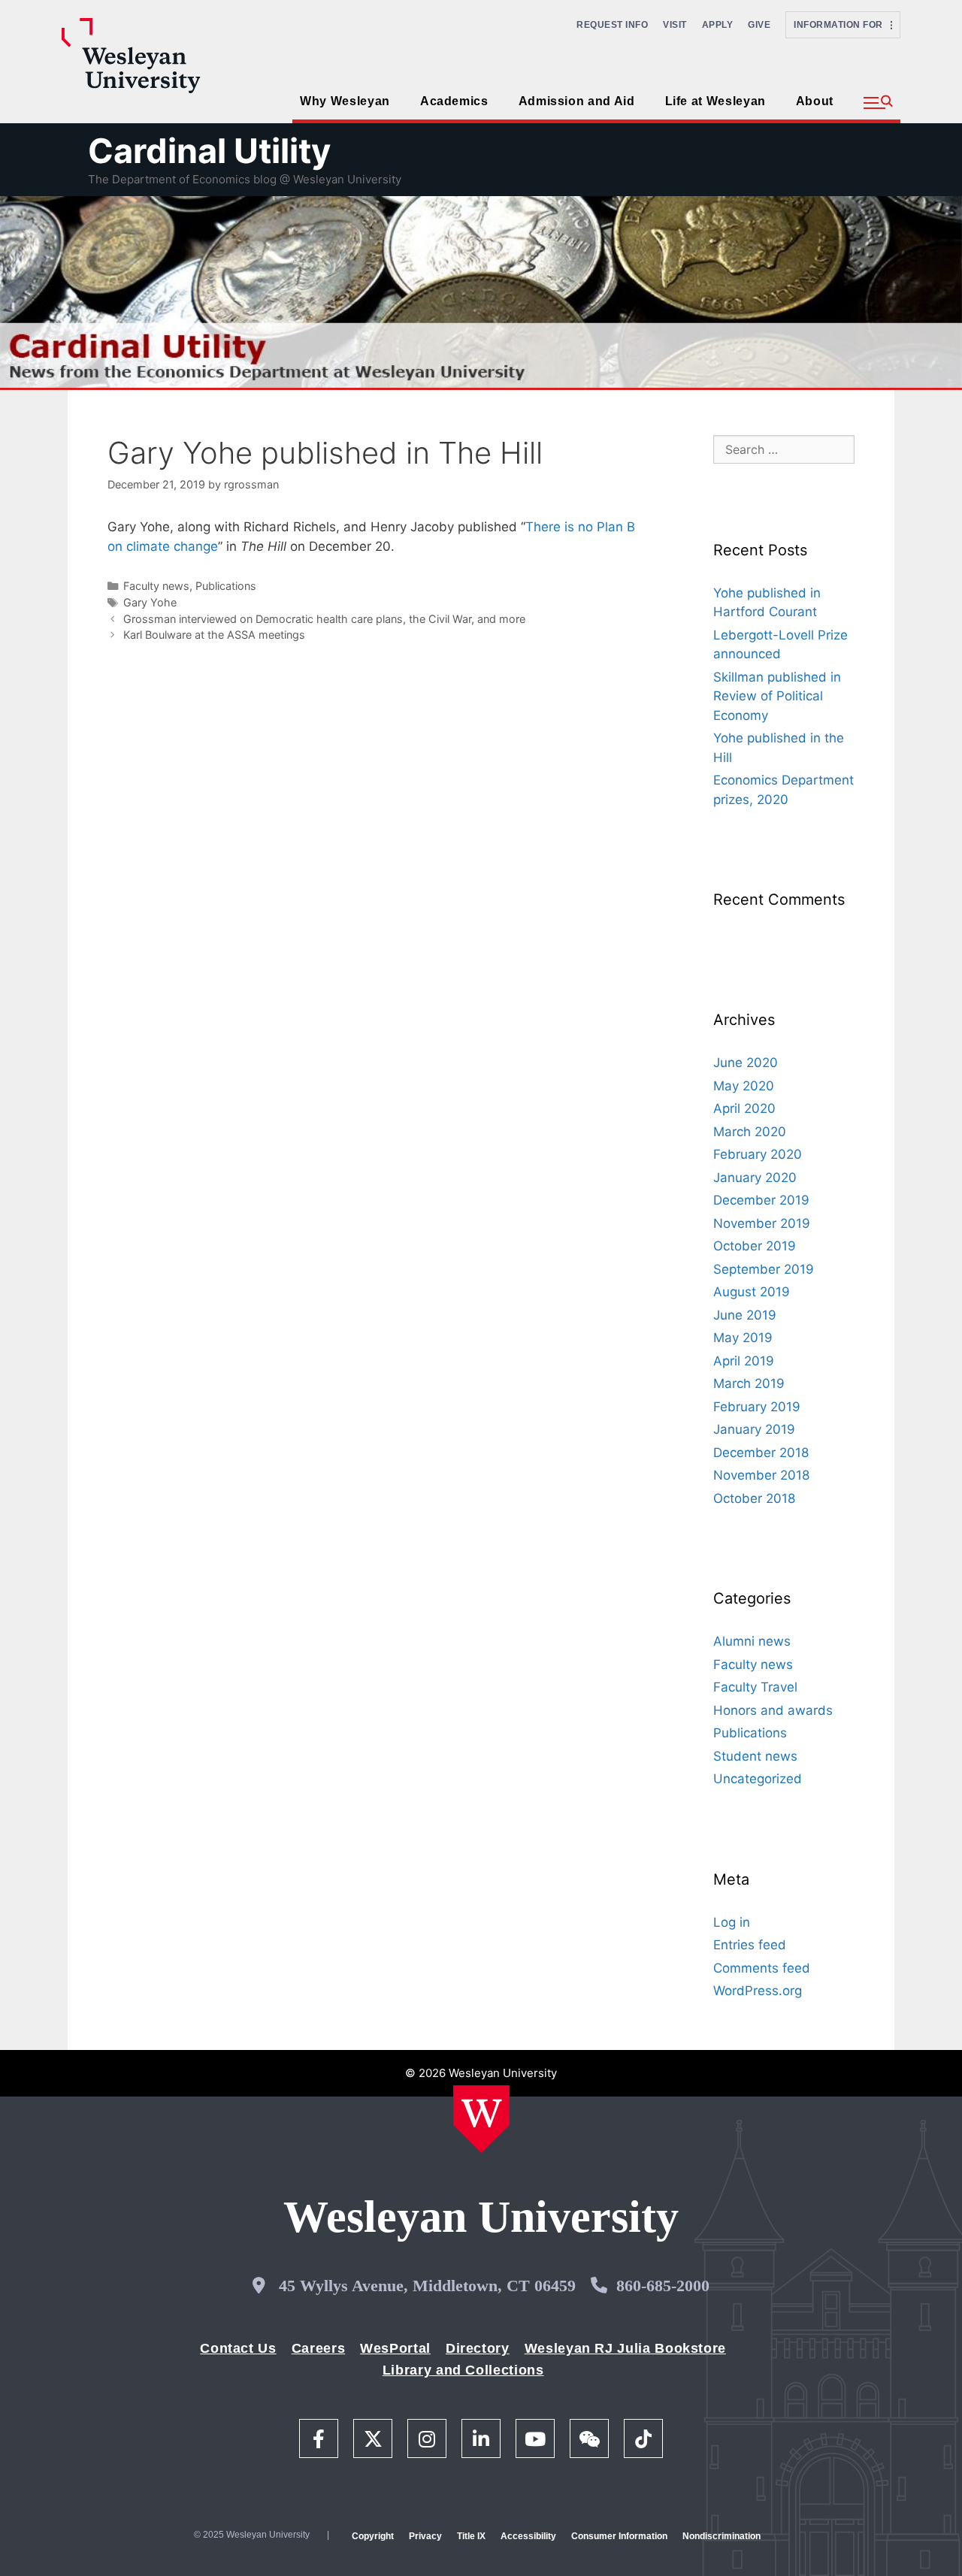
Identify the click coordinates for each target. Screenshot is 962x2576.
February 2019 (757, 1407)
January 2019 (754, 1429)
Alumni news (752, 1641)
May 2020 (744, 1086)
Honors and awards (773, 1710)
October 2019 (755, 1246)
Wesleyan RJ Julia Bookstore (625, 2348)
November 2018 (761, 1475)
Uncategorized (758, 1779)
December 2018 (761, 1453)
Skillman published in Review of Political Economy (777, 696)
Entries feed (750, 1945)
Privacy (425, 2536)
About (815, 101)
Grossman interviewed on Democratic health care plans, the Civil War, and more (324, 619)
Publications (226, 586)
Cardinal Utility (209, 151)
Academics (454, 101)
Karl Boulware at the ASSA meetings (214, 635)
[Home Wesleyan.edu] (481, 2119)
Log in (732, 1922)
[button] (878, 103)
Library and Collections (463, 2370)
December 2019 (761, 1200)
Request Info (612, 25)
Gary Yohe (150, 602)
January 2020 (755, 1178)
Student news (755, 1756)
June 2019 (745, 1315)
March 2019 (749, 1383)
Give (759, 25)
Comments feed (762, 1968)
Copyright (373, 2536)
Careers (318, 2348)
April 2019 (744, 1361)
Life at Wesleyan (715, 101)
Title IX (471, 2536)
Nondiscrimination (721, 2536)
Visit (675, 25)
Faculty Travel (755, 1687)
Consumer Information (619, 2536)
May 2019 (743, 1338)
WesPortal (395, 2348)
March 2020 (750, 1132)
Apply (718, 25)
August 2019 (752, 1292)
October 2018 (754, 1498)
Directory (478, 2348)
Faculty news (156, 586)
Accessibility (528, 2536)
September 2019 (764, 1269)
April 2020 (744, 1108)
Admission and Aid (577, 101)
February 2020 (758, 1154)
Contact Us (238, 2348)
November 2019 (762, 1223)
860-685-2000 (663, 2286)
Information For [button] (842, 25)
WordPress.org (758, 1991)
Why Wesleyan (345, 101)
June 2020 (746, 1063)
